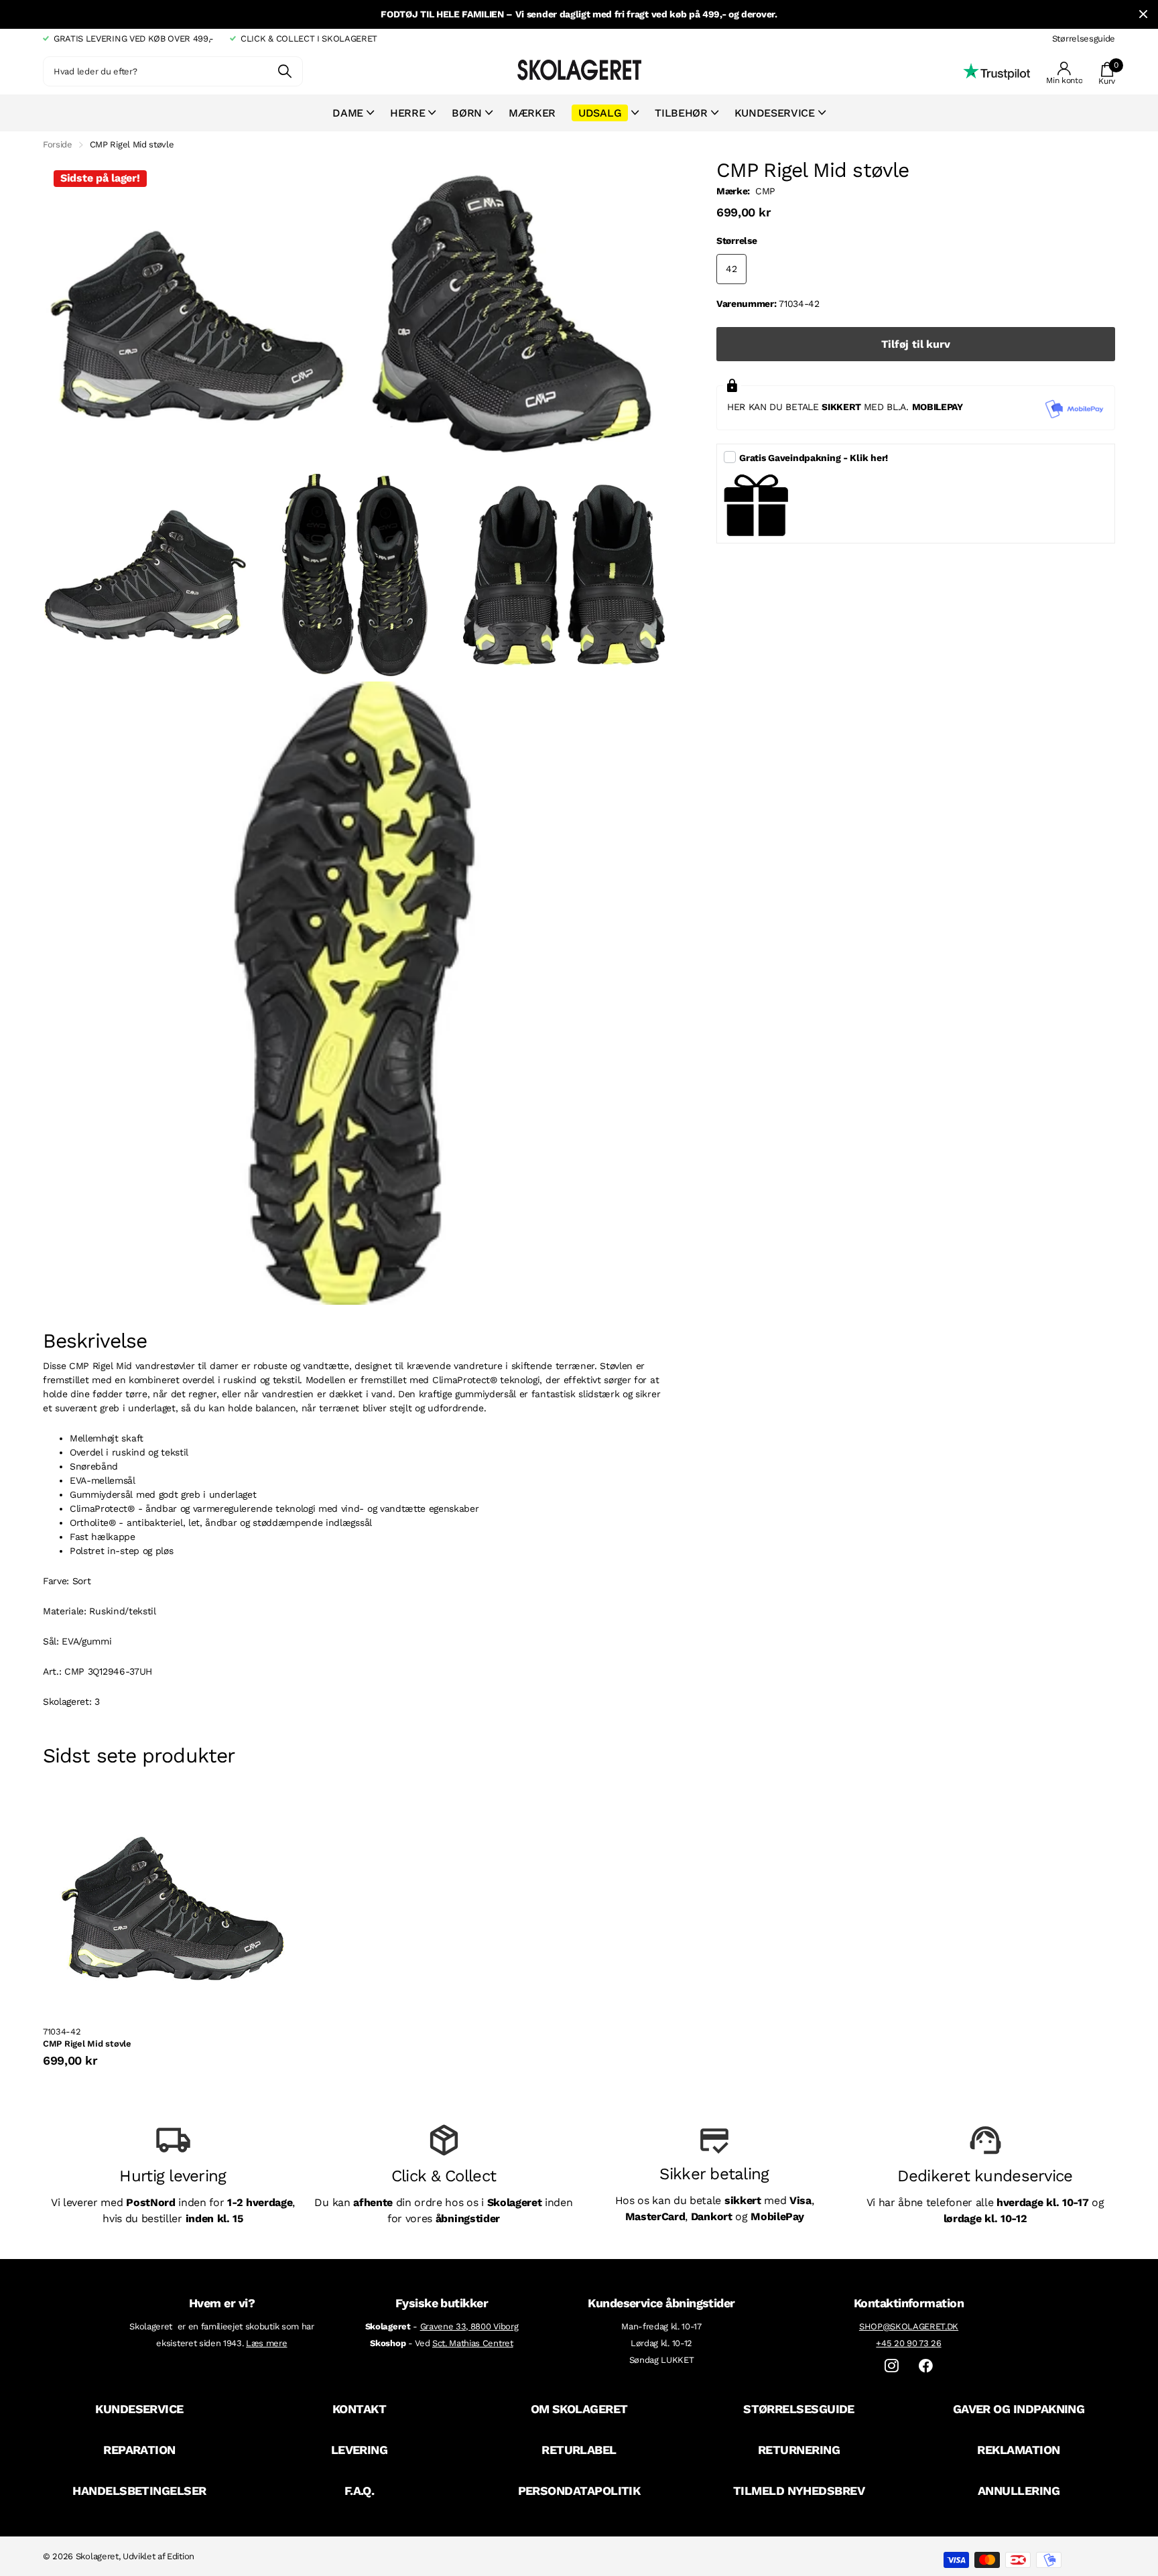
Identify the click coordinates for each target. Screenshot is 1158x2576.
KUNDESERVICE (139, 2409)
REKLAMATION (1018, 2450)
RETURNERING (799, 2450)
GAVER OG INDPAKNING (1019, 2409)
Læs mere (266, 2343)
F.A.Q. (360, 2491)
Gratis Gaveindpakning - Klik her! (814, 458)
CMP (765, 191)
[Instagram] (892, 2366)
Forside (58, 144)
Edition (181, 2556)
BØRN (467, 113)
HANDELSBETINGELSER (139, 2491)
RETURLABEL (579, 2450)
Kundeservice (775, 113)
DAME (348, 113)
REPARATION (139, 2450)
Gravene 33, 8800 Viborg (469, 2326)
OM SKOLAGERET (579, 2409)
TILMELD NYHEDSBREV (799, 2491)
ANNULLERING (1019, 2491)
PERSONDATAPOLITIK (579, 2491)
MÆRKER (532, 113)
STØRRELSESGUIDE (799, 2409)
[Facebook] (926, 2366)
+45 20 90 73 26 (908, 2343)
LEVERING (360, 2450)
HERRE (407, 113)
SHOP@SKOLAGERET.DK (909, 2326)
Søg (284, 71)
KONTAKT (359, 2409)
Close (1143, 14)
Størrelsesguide (1084, 39)
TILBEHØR (681, 113)
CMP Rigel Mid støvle (87, 2044)
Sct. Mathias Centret (473, 2343)
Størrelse (736, 241)
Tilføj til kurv (916, 344)
